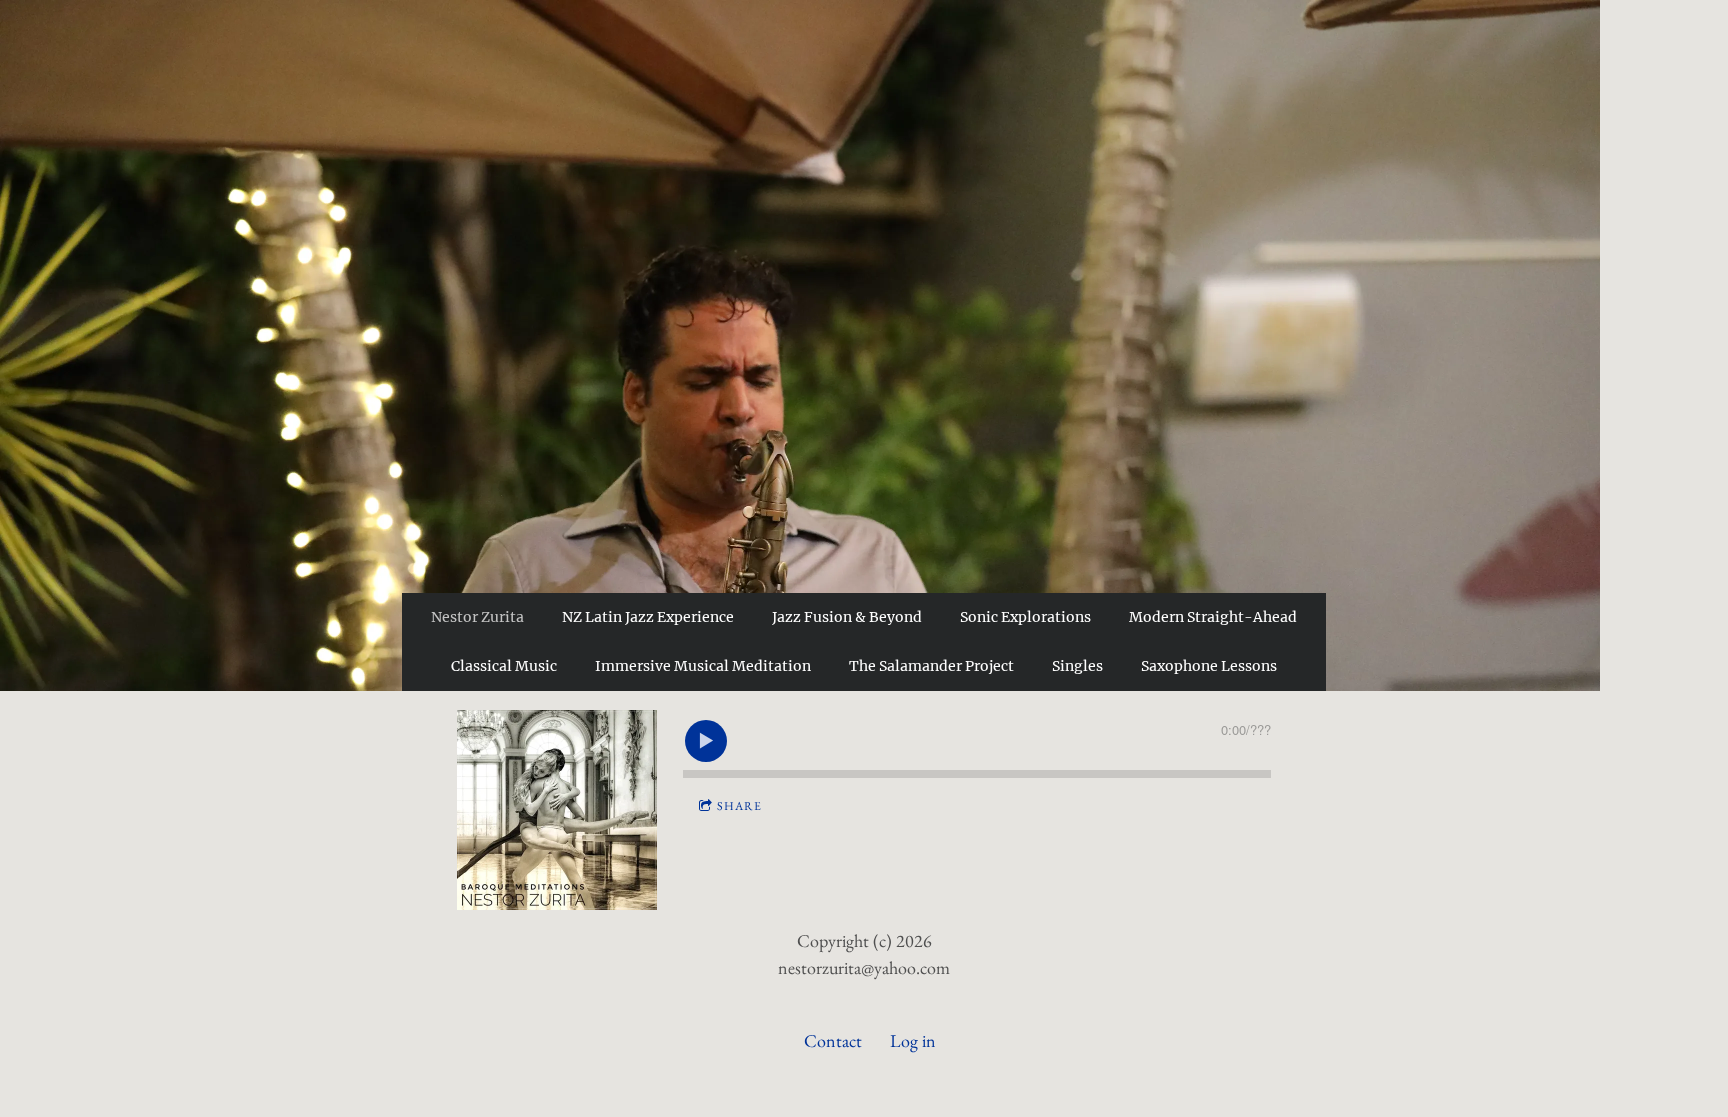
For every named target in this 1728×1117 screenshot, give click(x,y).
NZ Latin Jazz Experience (648, 617)
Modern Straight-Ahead (1213, 617)
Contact (833, 1040)
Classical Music (504, 666)
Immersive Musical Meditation (703, 666)
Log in (913, 1040)
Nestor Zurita (477, 617)
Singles (1077, 666)
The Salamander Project (931, 666)
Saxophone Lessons (1209, 666)
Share (739, 806)
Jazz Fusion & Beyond (847, 617)
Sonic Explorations (1025, 617)
